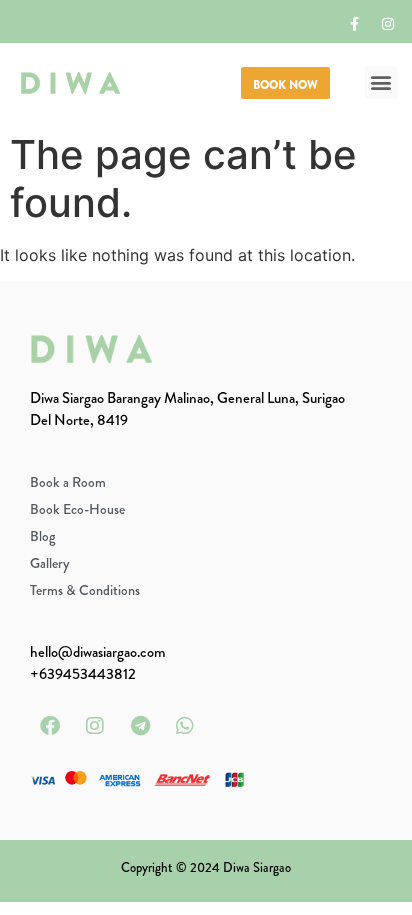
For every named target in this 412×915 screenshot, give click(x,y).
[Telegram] (140, 726)
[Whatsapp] (185, 726)
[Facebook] (50, 726)
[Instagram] (388, 24)
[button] (381, 82)
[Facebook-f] (355, 24)
